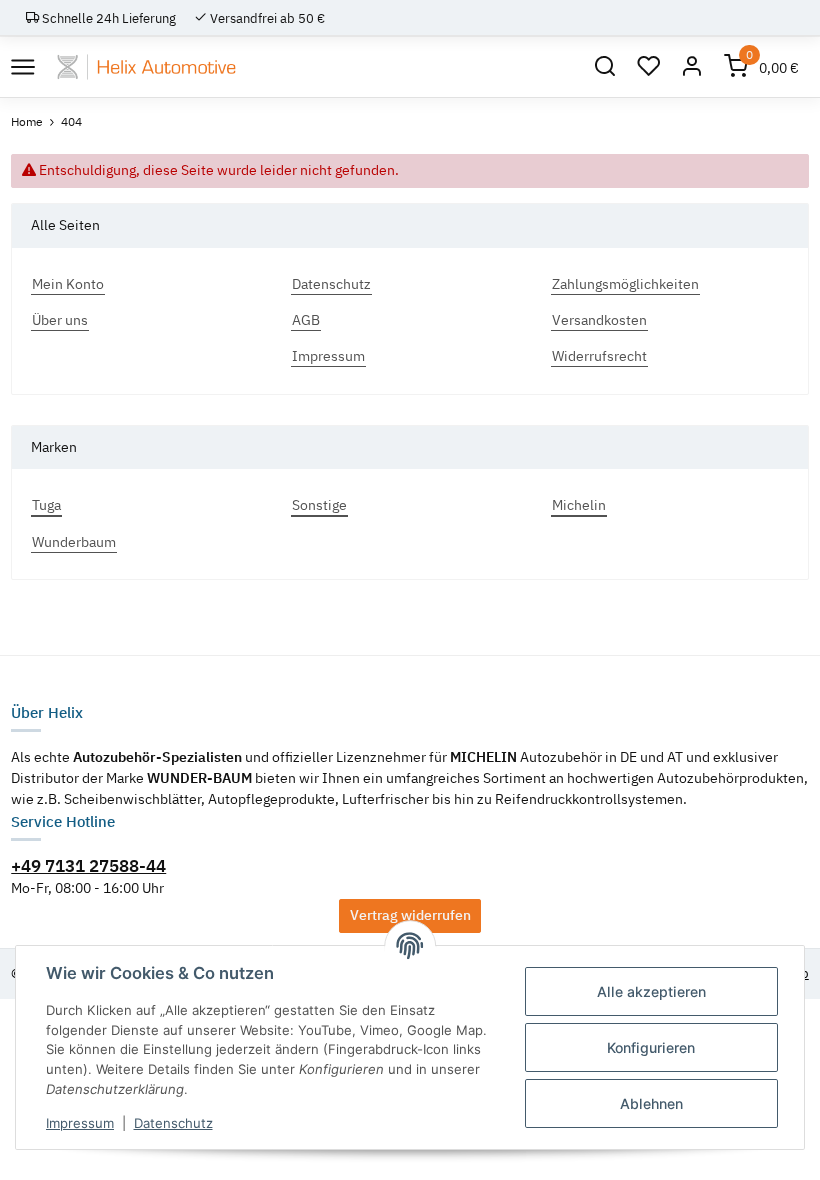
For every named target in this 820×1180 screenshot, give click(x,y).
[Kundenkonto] (692, 67)
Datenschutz (173, 1123)
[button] (605, 67)
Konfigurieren (651, 1047)
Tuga (46, 505)
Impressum (80, 1123)
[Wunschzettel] (649, 67)
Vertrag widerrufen (410, 915)
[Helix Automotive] (146, 67)
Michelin (579, 505)
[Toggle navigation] (22, 66)
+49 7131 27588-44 (88, 866)
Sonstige (319, 505)
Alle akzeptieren (651, 991)
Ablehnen (651, 1103)
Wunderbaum (74, 542)
